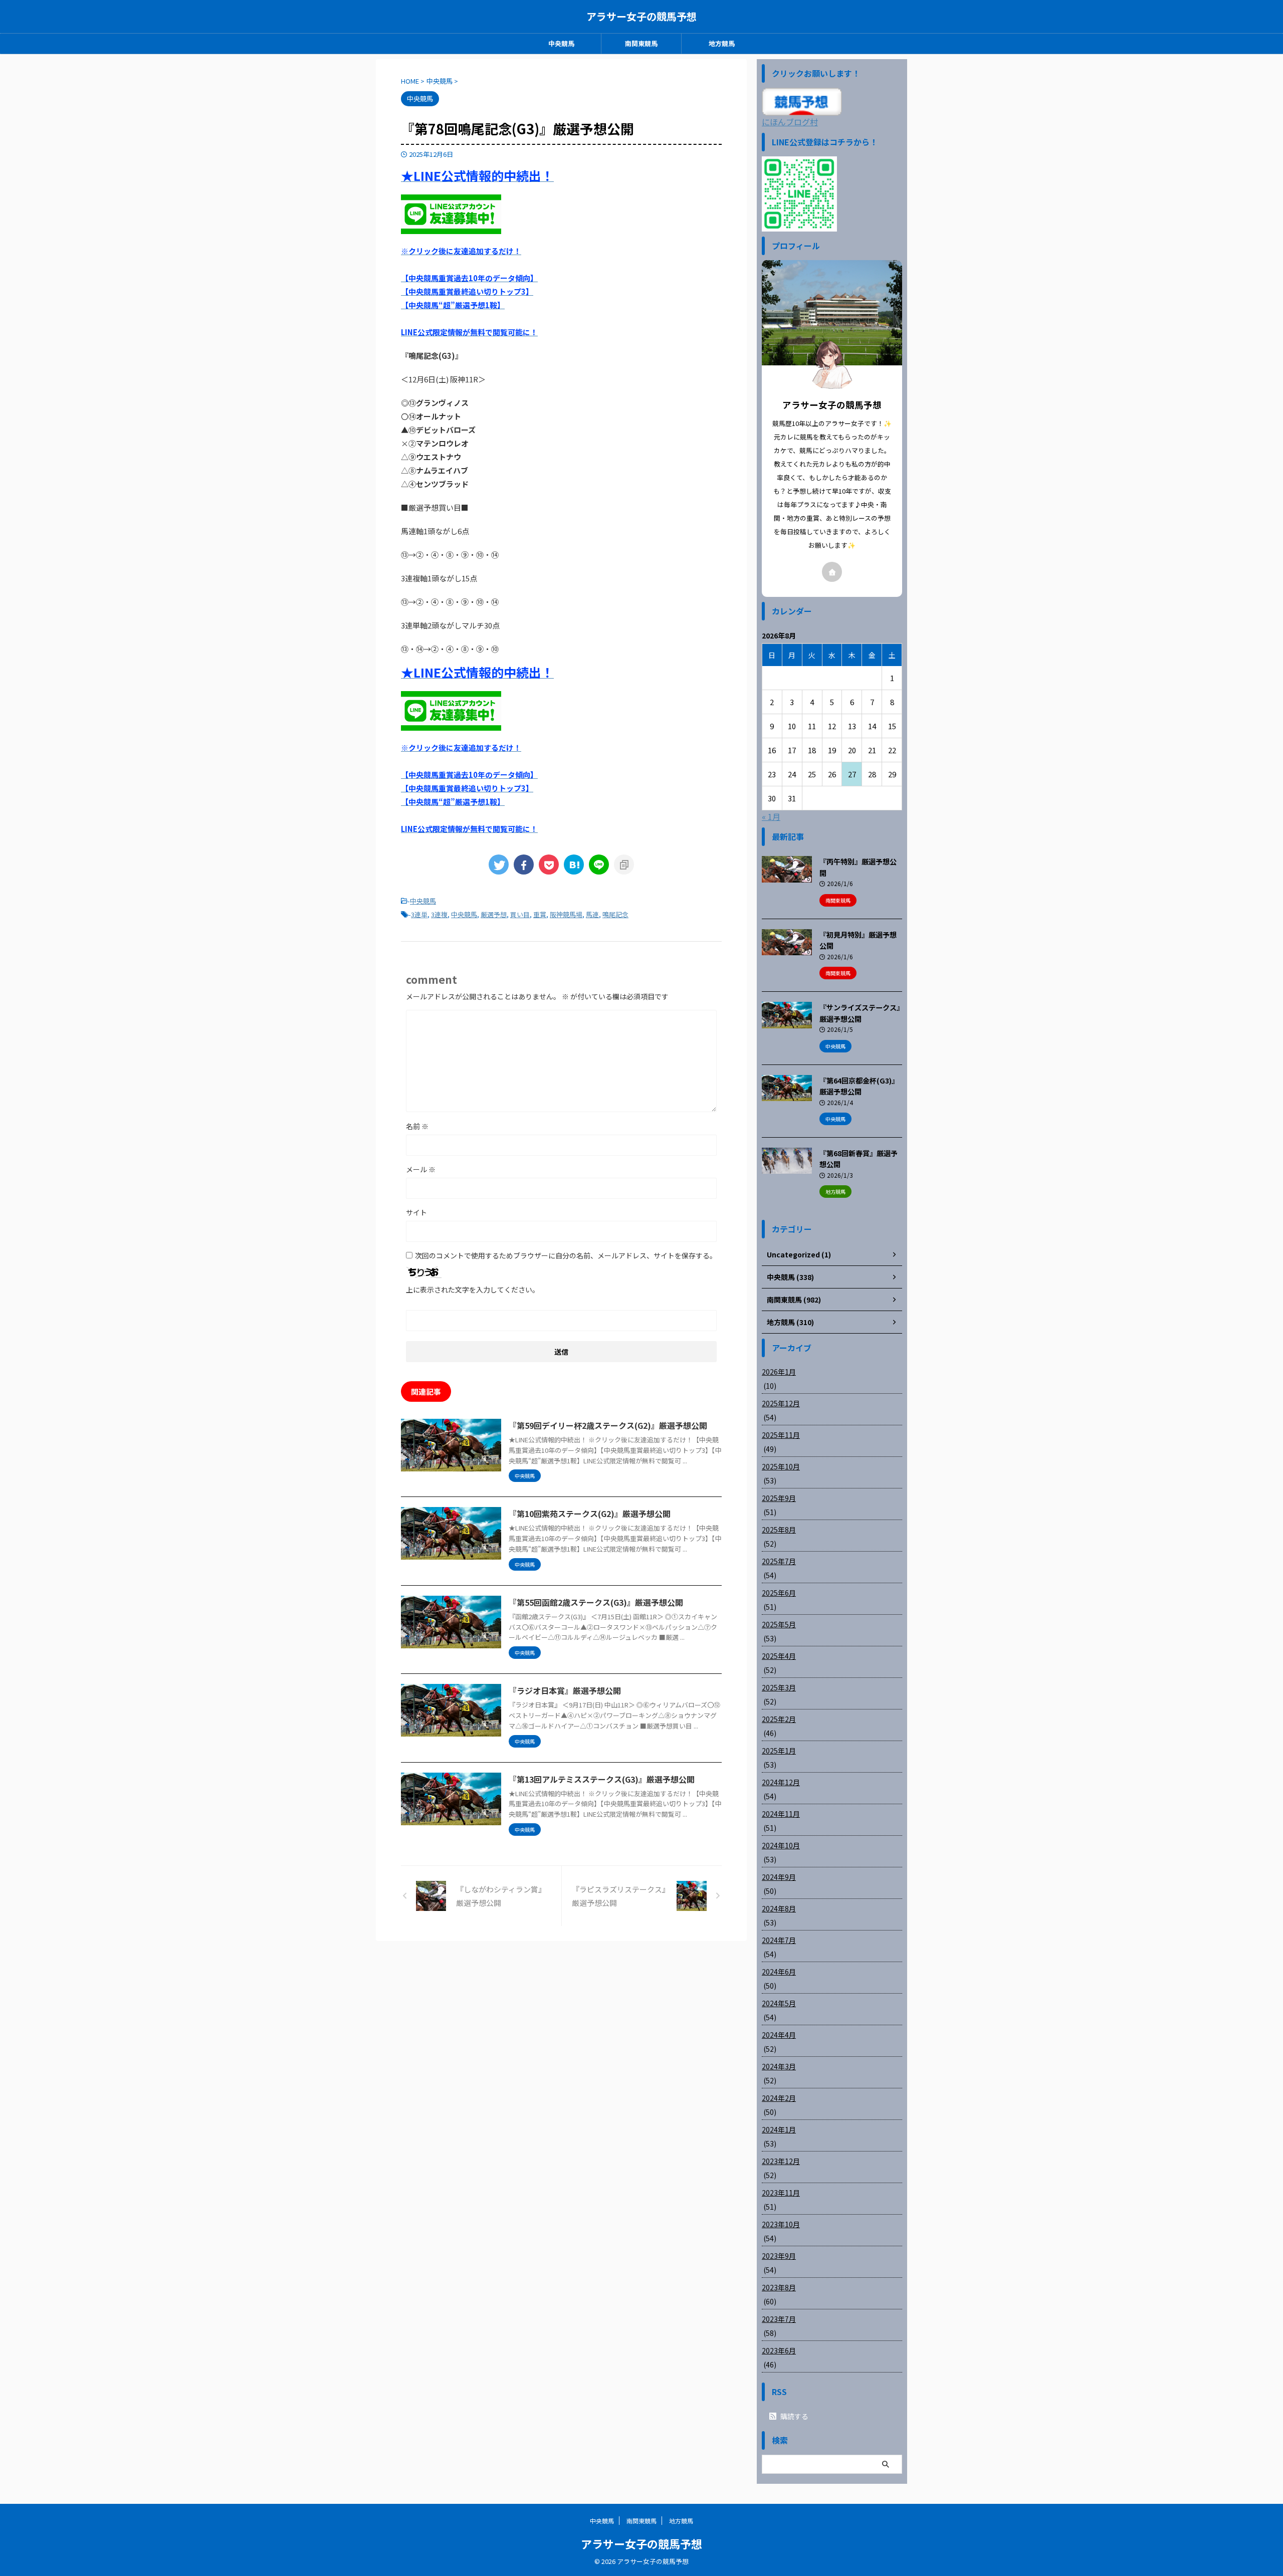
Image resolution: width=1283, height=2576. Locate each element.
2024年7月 (779, 1940)
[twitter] (499, 865)
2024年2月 (779, 2098)
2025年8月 (779, 1530)
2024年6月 (779, 1972)
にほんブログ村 (790, 122)
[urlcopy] (624, 865)
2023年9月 (779, 2256)
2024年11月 (781, 1814)
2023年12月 (781, 2161)
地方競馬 (722, 43)
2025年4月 (779, 1656)
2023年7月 (779, 2319)
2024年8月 (779, 1908)
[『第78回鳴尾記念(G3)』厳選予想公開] (574, 865)
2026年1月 (779, 1372)
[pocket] (549, 865)
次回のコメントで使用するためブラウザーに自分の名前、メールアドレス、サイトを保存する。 (566, 1255)
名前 (417, 1126)
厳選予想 (494, 914)
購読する (794, 2416)
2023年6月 (779, 2350)
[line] (599, 865)
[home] (832, 572)
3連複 (439, 914)
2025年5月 (779, 1624)
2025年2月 (779, 1719)
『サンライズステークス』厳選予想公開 (860, 1013)
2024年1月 (779, 2129)
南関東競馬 (641, 43)
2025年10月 (781, 1466)
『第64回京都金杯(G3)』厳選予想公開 (859, 1086)
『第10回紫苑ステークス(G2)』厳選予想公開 (590, 1514)
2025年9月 (779, 1498)
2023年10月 (781, 2224)
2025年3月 (779, 1687)
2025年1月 (779, 1751)
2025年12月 (781, 1403)
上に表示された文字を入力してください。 (473, 1290)
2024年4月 (779, 2035)
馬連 (592, 914)
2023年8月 (779, 2287)
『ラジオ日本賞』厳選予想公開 (565, 1690)
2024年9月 (779, 1877)
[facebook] (524, 865)
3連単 (419, 914)
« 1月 (771, 816)
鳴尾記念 (615, 914)
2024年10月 (781, 1845)
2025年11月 (781, 1435)
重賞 (540, 914)
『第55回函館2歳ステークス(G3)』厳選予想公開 (596, 1602)
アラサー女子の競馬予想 (641, 16)
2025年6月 (779, 1593)
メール (421, 1169)
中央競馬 (561, 43)
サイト (416, 1212)
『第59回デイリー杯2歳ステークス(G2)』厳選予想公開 (608, 1425)
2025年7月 (779, 1561)
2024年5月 (779, 2003)
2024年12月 (781, 1782)
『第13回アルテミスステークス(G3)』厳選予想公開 (602, 1779)
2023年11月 (781, 2193)
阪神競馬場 (566, 914)
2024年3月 (779, 2066)
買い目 (520, 914)
